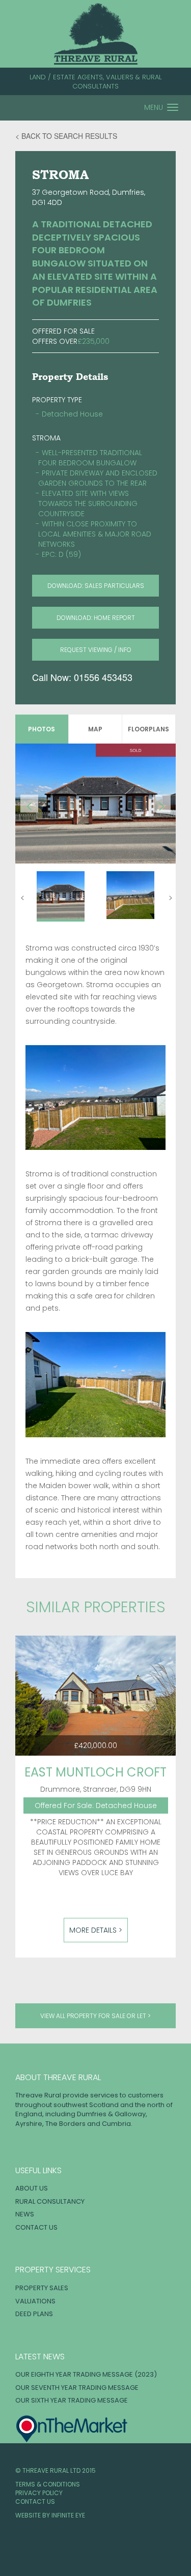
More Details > (96, 1930)
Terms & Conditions (48, 2484)
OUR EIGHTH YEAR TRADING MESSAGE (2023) (86, 2374)
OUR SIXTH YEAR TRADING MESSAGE (72, 2400)
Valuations (35, 2301)
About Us (32, 2188)
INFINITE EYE (68, 2515)
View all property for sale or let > (95, 2016)
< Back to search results (66, 136)
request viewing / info (96, 650)
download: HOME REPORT (96, 618)
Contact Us (36, 2227)
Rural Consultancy (50, 2201)
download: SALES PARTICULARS (96, 586)
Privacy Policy (39, 2493)
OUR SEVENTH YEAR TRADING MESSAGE (77, 2388)
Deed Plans (34, 2314)
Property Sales (42, 2288)
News (25, 2214)
